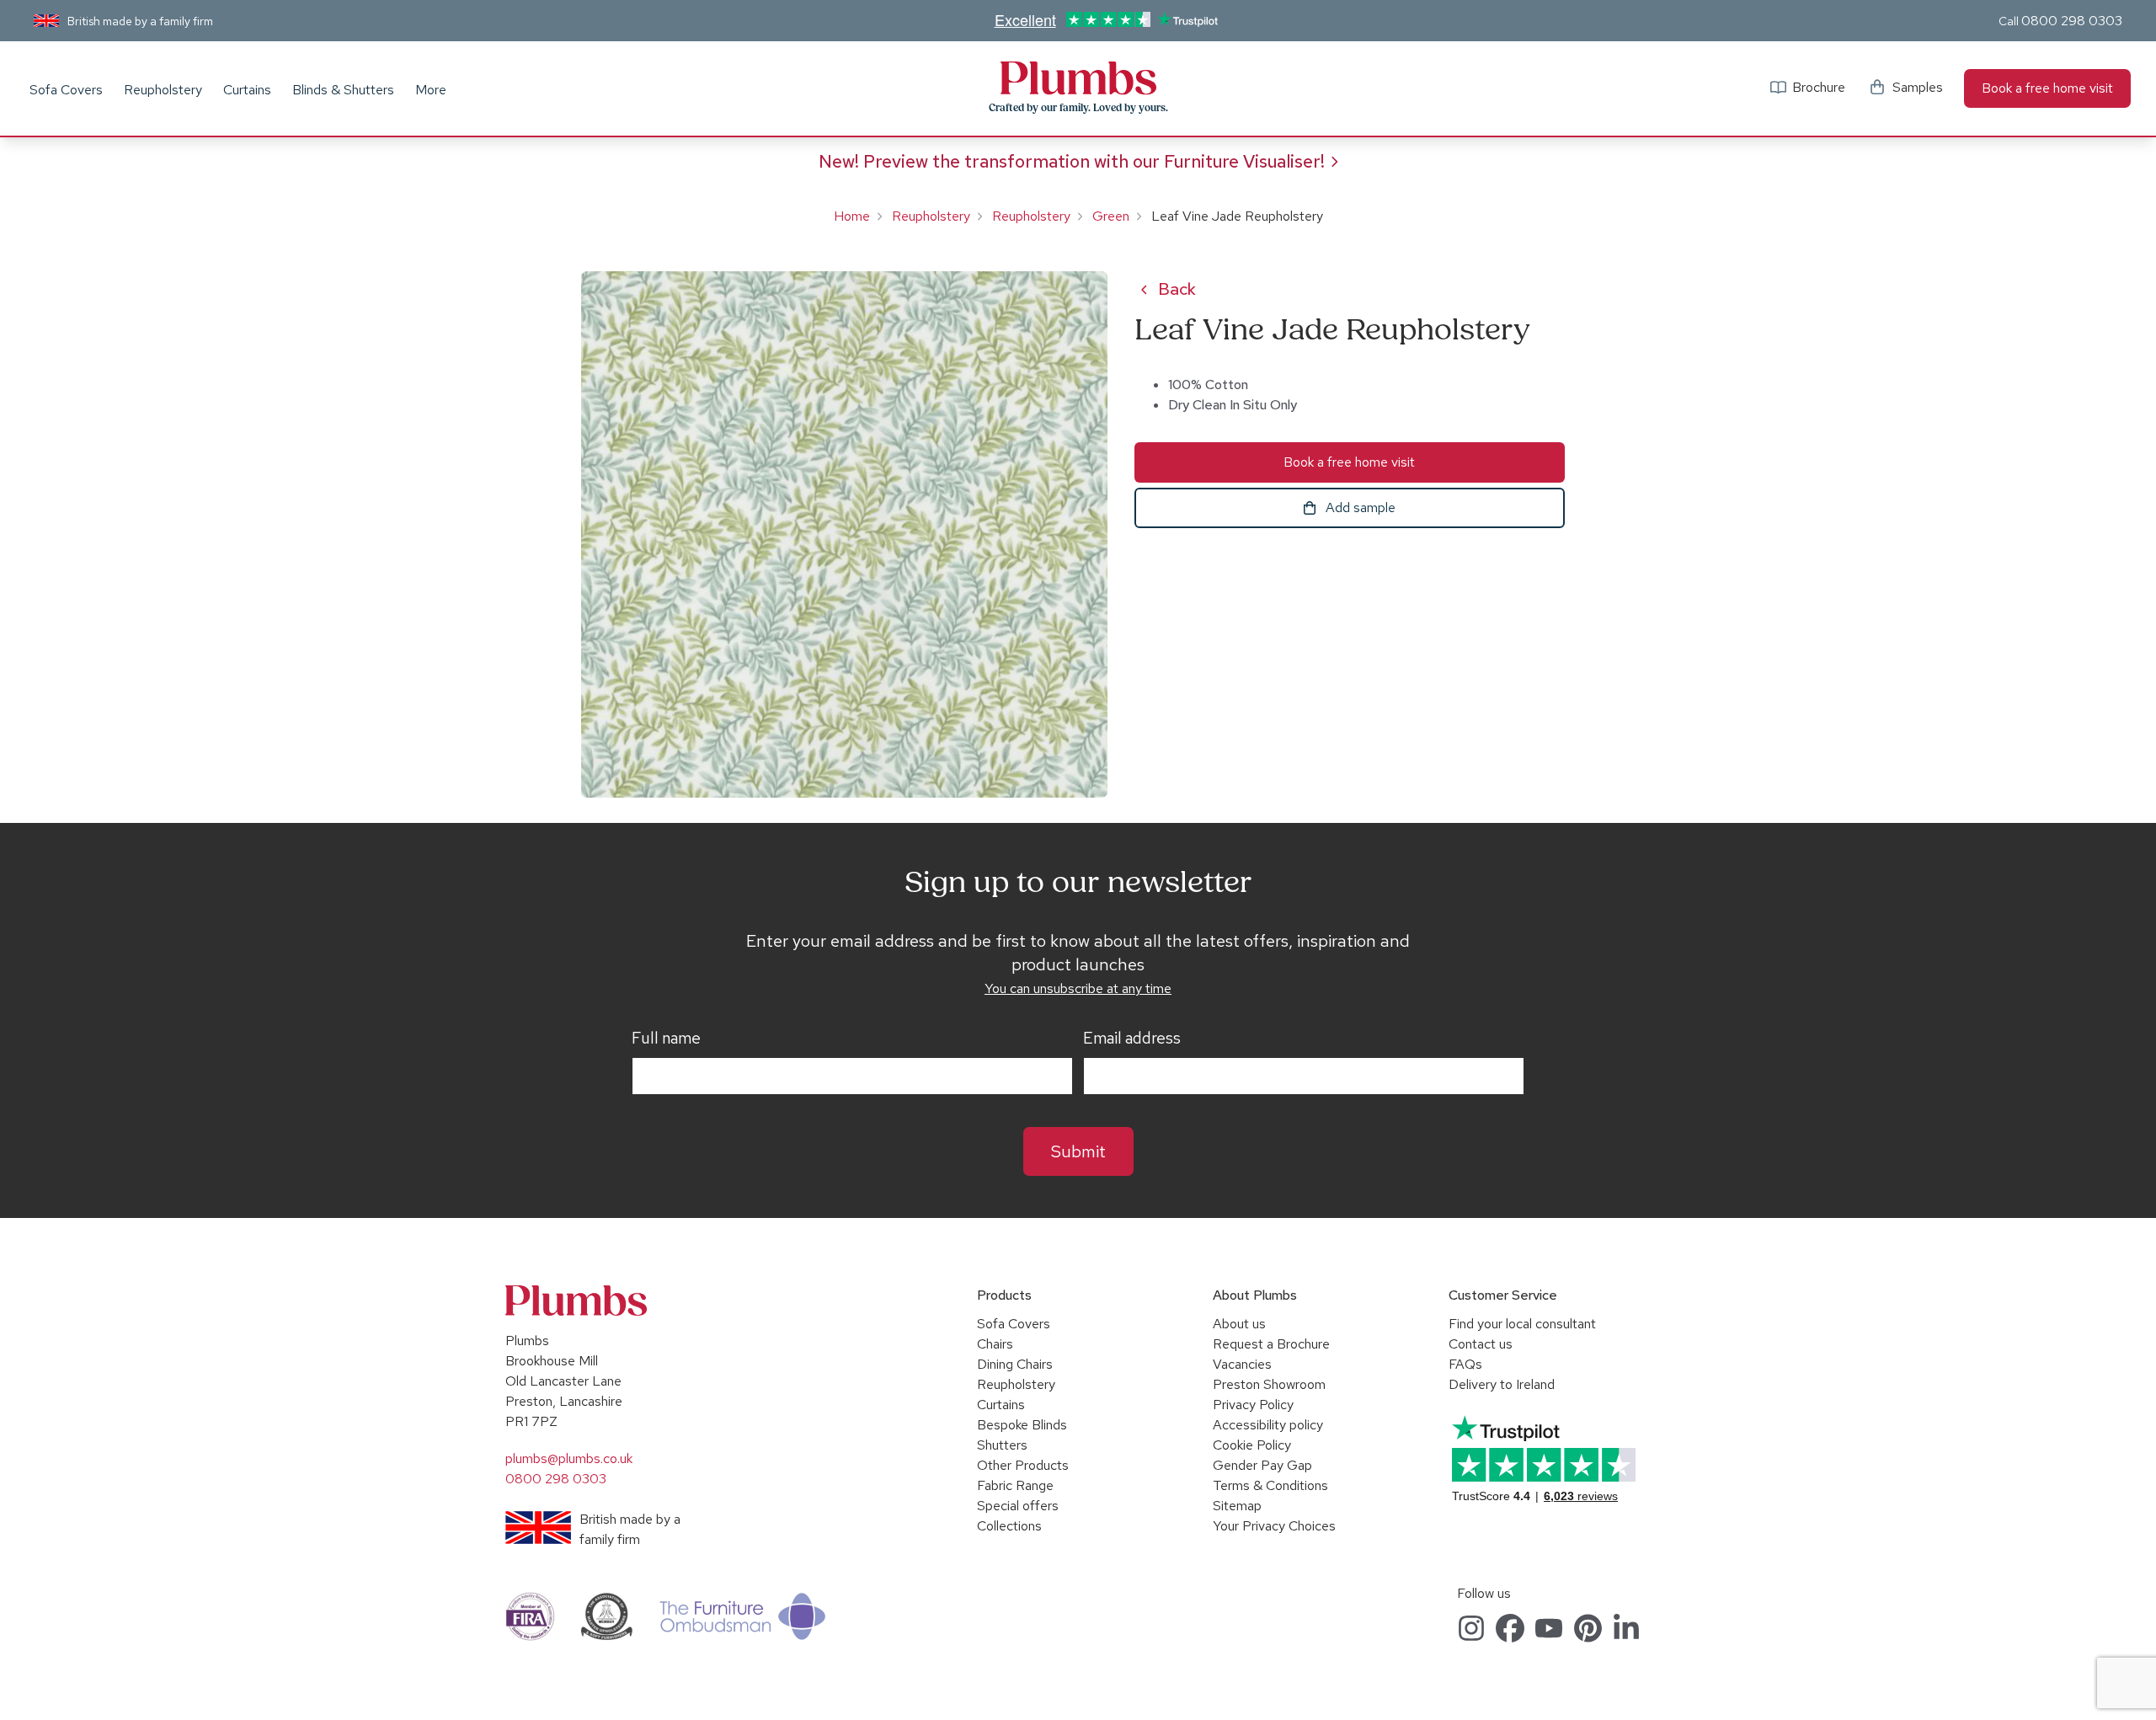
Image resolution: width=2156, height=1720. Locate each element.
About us (1239, 1324)
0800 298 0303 (2072, 21)
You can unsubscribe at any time (1078, 988)
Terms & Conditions (1270, 1485)
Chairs (995, 1344)
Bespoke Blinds (1022, 1425)
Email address (1132, 1039)
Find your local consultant (1522, 1324)
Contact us (1481, 1344)
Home (852, 216)
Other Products (1023, 1465)
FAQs (1465, 1364)
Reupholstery (163, 90)
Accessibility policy (1268, 1425)
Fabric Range (1015, 1485)
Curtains (247, 90)
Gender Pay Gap (1262, 1465)
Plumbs (1078, 78)
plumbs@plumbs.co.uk (569, 1458)
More (431, 90)
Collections (1009, 1526)
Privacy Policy (1253, 1405)
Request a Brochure (1271, 1344)
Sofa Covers (66, 90)
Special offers (1018, 1506)
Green (1111, 216)
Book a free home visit (2047, 88)
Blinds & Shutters (343, 90)
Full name (666, 1039)
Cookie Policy (1252, 1445)
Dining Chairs (1015, 1364)
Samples (1918, 87)
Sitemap (1237, 1506)
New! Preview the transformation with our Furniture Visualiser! (1072, 161)
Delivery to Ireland (1502, 1384)
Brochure (1819, 87)
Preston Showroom (1269, 1384)
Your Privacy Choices (1274, 1526)
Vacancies (1242, 1364)
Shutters (1002, 1445)
